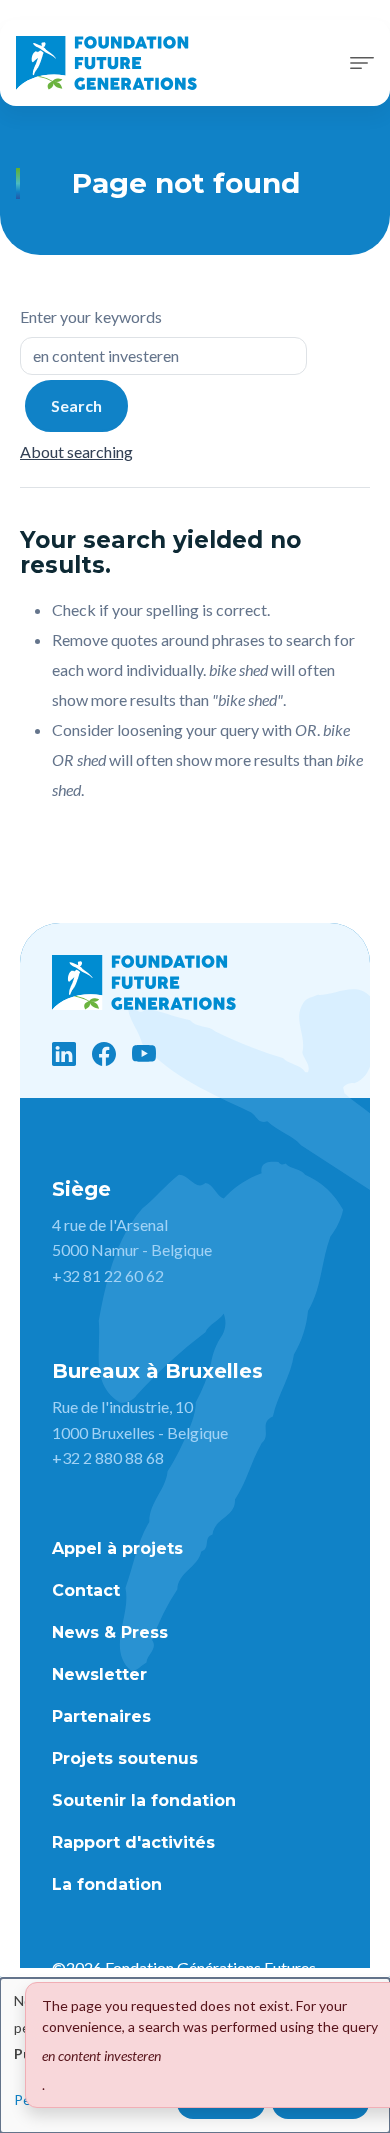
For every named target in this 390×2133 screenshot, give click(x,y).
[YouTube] (144, 1054)
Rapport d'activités (133, 1842)
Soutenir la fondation (144, 1800)
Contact (86, 1590)
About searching (76, 451)
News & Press (110, 1632)
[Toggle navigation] (362, 63)
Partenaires (101, 1716)
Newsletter (99, 1674)
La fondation (107, 1884)
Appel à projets (117, 1548)
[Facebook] (104, 1054)
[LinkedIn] (64, 1054)
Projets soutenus (125, 1758)
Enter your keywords (91, 316)
